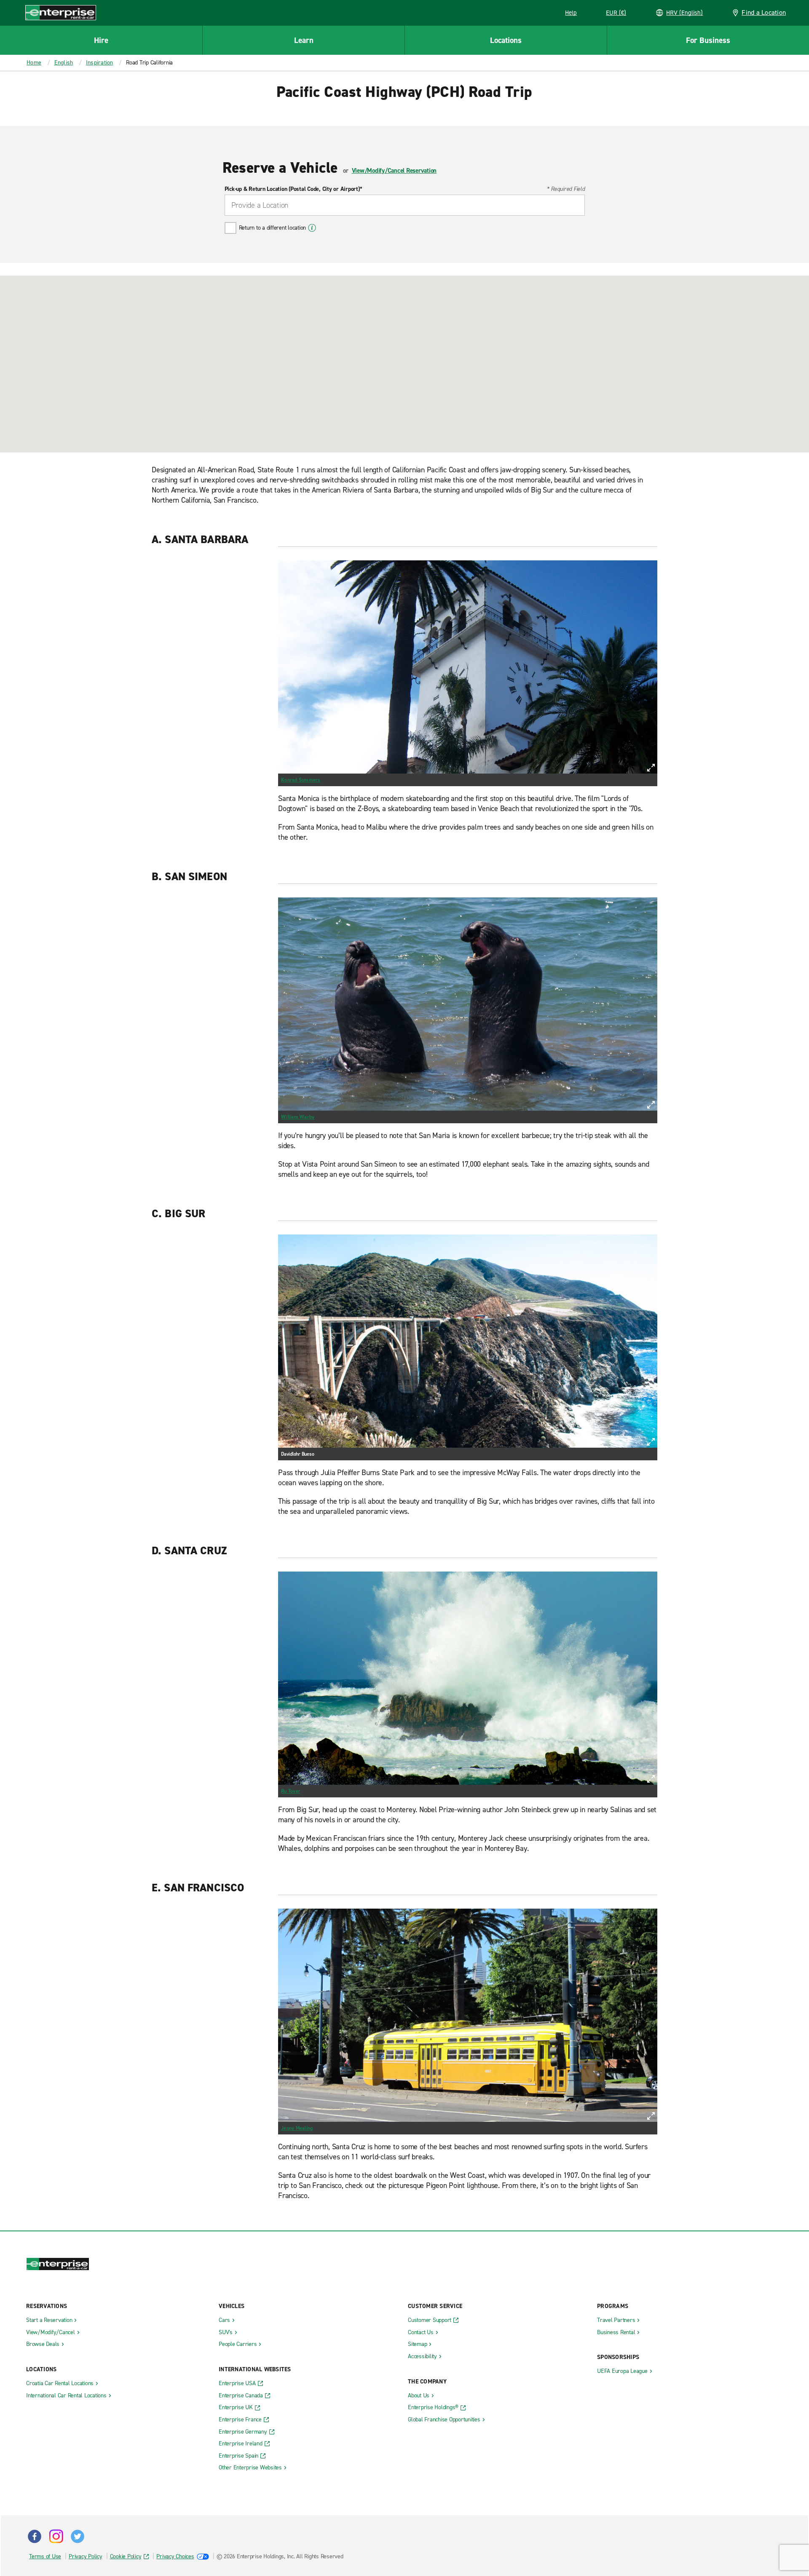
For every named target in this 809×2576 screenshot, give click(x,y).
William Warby (298, 1117)
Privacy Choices (175, 2556)
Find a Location (764, 12)
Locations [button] (506, 40)
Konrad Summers (301, 780)
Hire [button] (101, 40)
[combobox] (405, 205)
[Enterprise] (61, 12)
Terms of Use (45, 2556)
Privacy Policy (86, 2556)
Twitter (78, 2536)
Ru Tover (291, 1791)
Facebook (35, 2536)
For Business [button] (708, 40)
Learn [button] (304, 40)
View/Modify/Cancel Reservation (394, 171)
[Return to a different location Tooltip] (312, 228)
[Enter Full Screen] (651, 768)
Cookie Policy (126, 2556)
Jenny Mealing (297, 2128)
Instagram (56, 2536)
